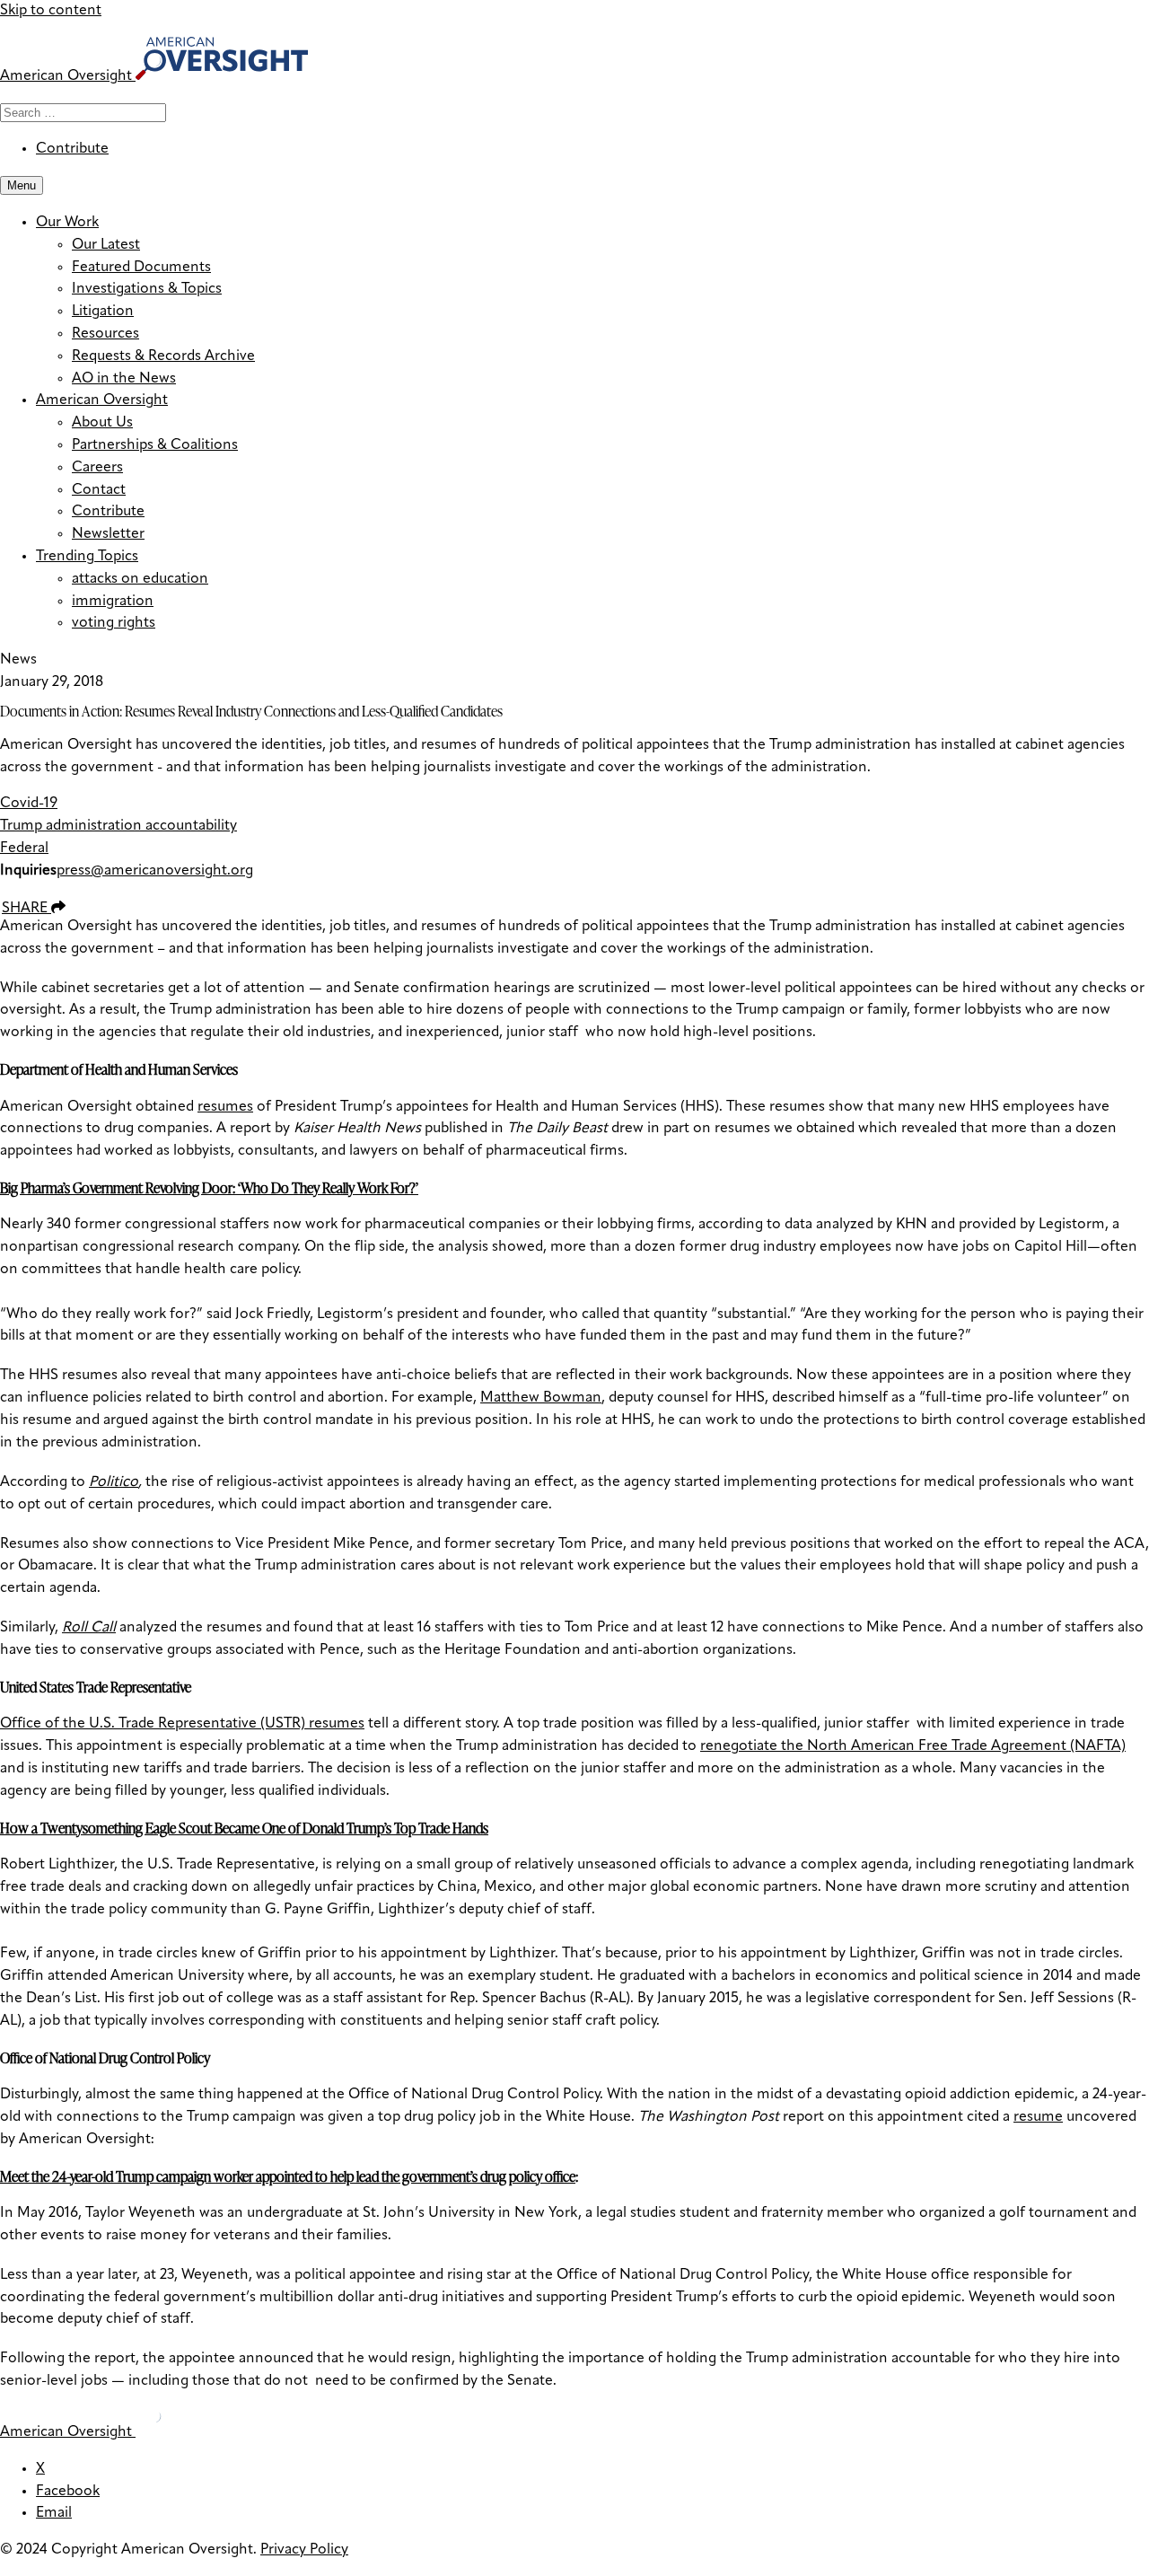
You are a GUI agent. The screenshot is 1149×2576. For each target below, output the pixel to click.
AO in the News (124, 379)
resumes (225, 1107)
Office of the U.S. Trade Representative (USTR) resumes (182, 1724)
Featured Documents (141, 268)
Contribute (72, 149)
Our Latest (106, 245)
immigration (113, 602)
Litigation (103, 312)
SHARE (26, 909)
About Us (102, 423)
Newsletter (108, 534)
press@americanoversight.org (155, 871)
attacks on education (140, 579)
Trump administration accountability (118, 826)
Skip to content (51, 11)
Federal (24, 848)
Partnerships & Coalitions (155, 445)
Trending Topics (87, 557)
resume (1038, 2117)
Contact (99, 490)
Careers (97, 468)
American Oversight (102, 400)
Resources (105, 334)
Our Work (67, 223)
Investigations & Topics (147, 289)
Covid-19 (29, 804)
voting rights (114, 623)
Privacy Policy (304, 2550)
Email (54, 2513)
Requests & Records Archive (163, 356)
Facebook (68, 2492)
